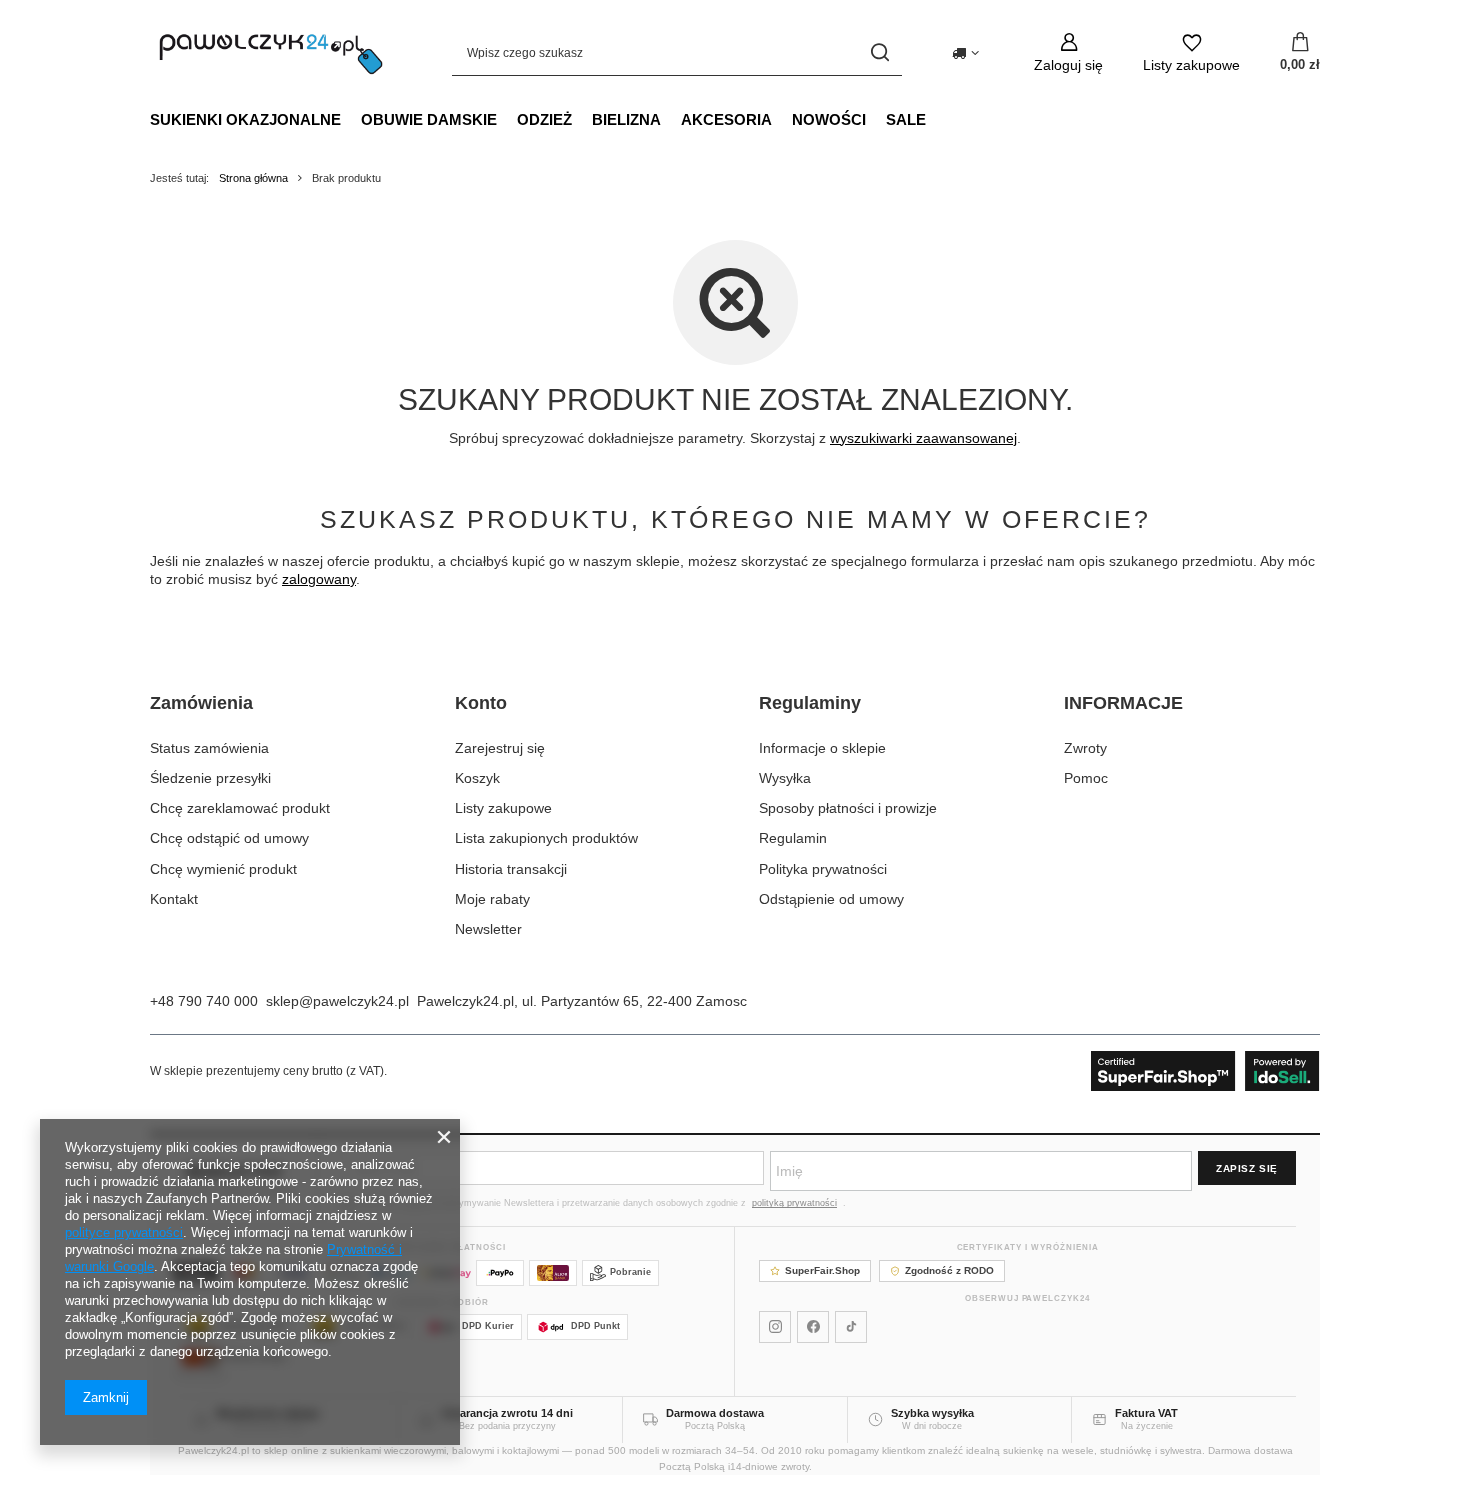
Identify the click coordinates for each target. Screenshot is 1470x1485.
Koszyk (477, 778)
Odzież (544, 119)
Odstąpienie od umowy (831, 899)
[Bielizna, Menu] (671, 119)
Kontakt (174, 899)
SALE (906, 119)
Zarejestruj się (500, 748)
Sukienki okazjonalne (245, 119)
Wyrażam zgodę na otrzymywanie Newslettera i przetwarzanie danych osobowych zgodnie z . (602, 1203)
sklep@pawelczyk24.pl (337, 1001)
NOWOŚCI (829, 119)
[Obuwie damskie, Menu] (507, 119)
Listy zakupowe (503, 808)
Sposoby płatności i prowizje (848, 808)
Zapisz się (1247, 1168)
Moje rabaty (492, 899)
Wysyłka (785, 778)
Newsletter (488, 929)
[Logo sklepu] (271, 52)
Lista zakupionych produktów (546, 838)
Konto (481, 703)
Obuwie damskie (429, 119)
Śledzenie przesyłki (210, 778)
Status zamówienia (209, 748)
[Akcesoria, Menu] (782, 119)
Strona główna (253, 178)
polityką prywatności (794, 1203)
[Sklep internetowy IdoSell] (1205, 1071)
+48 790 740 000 (204, 1001)
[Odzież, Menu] (582, 119)
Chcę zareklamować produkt (240, 808)
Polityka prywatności (823, 869)
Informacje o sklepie (822, 748)
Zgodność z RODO (949, 1270)
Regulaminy (810, 703)
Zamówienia (201, 703)
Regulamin (793, 838)
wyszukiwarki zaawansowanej (923, 438)
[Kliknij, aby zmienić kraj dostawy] (965, 53)
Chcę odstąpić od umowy (229, 838)
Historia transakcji (511, 869)
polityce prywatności (124, 1232)
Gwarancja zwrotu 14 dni (507, 1413)
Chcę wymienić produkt (223, 869)
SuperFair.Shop (822, 1270)
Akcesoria (726, 119)
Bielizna (626, 119)
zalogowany (319, 579)
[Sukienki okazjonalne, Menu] (351, 119)
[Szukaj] (879, 52)
